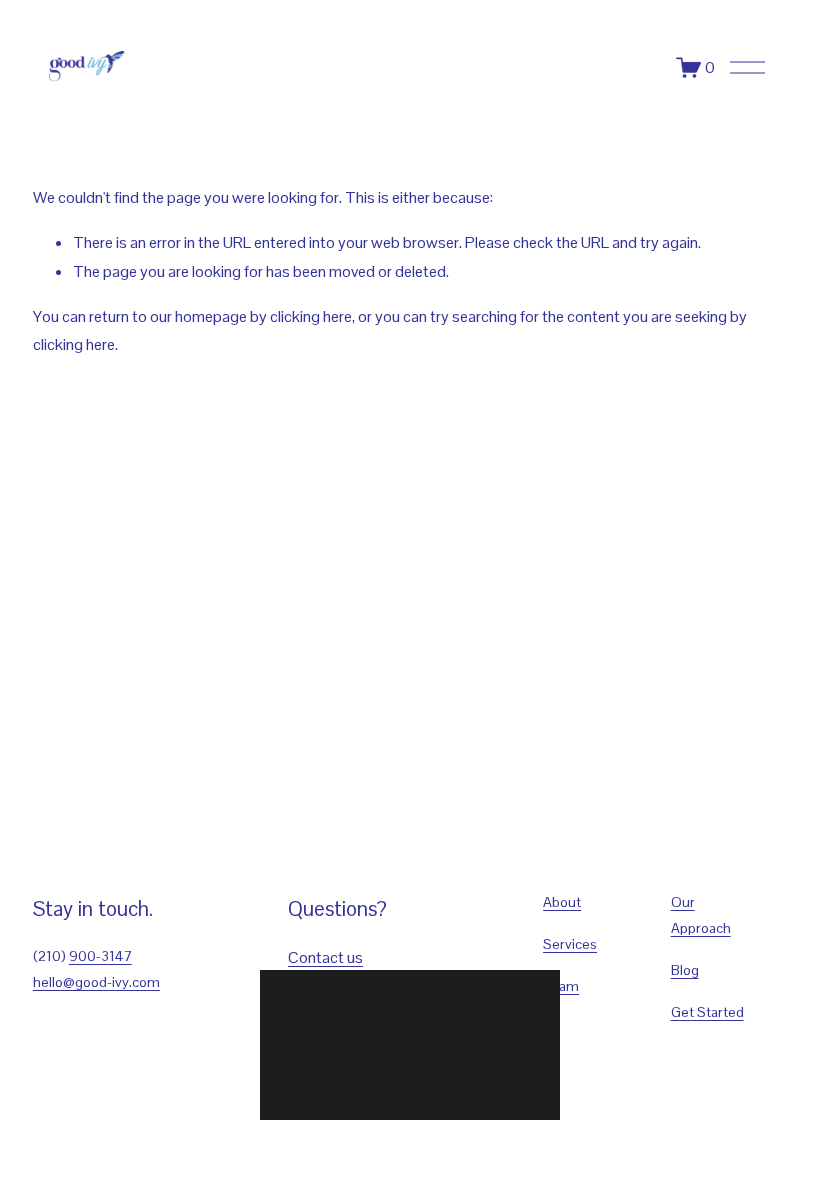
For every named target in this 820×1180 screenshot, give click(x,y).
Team (561, 986)
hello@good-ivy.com (96, 982)
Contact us (325, 957)
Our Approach (701, 915)
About (562, 902)
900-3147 (100, 956)
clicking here (311, 316)
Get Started (707, 1012)
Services (570, 944)
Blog (685, 970)
